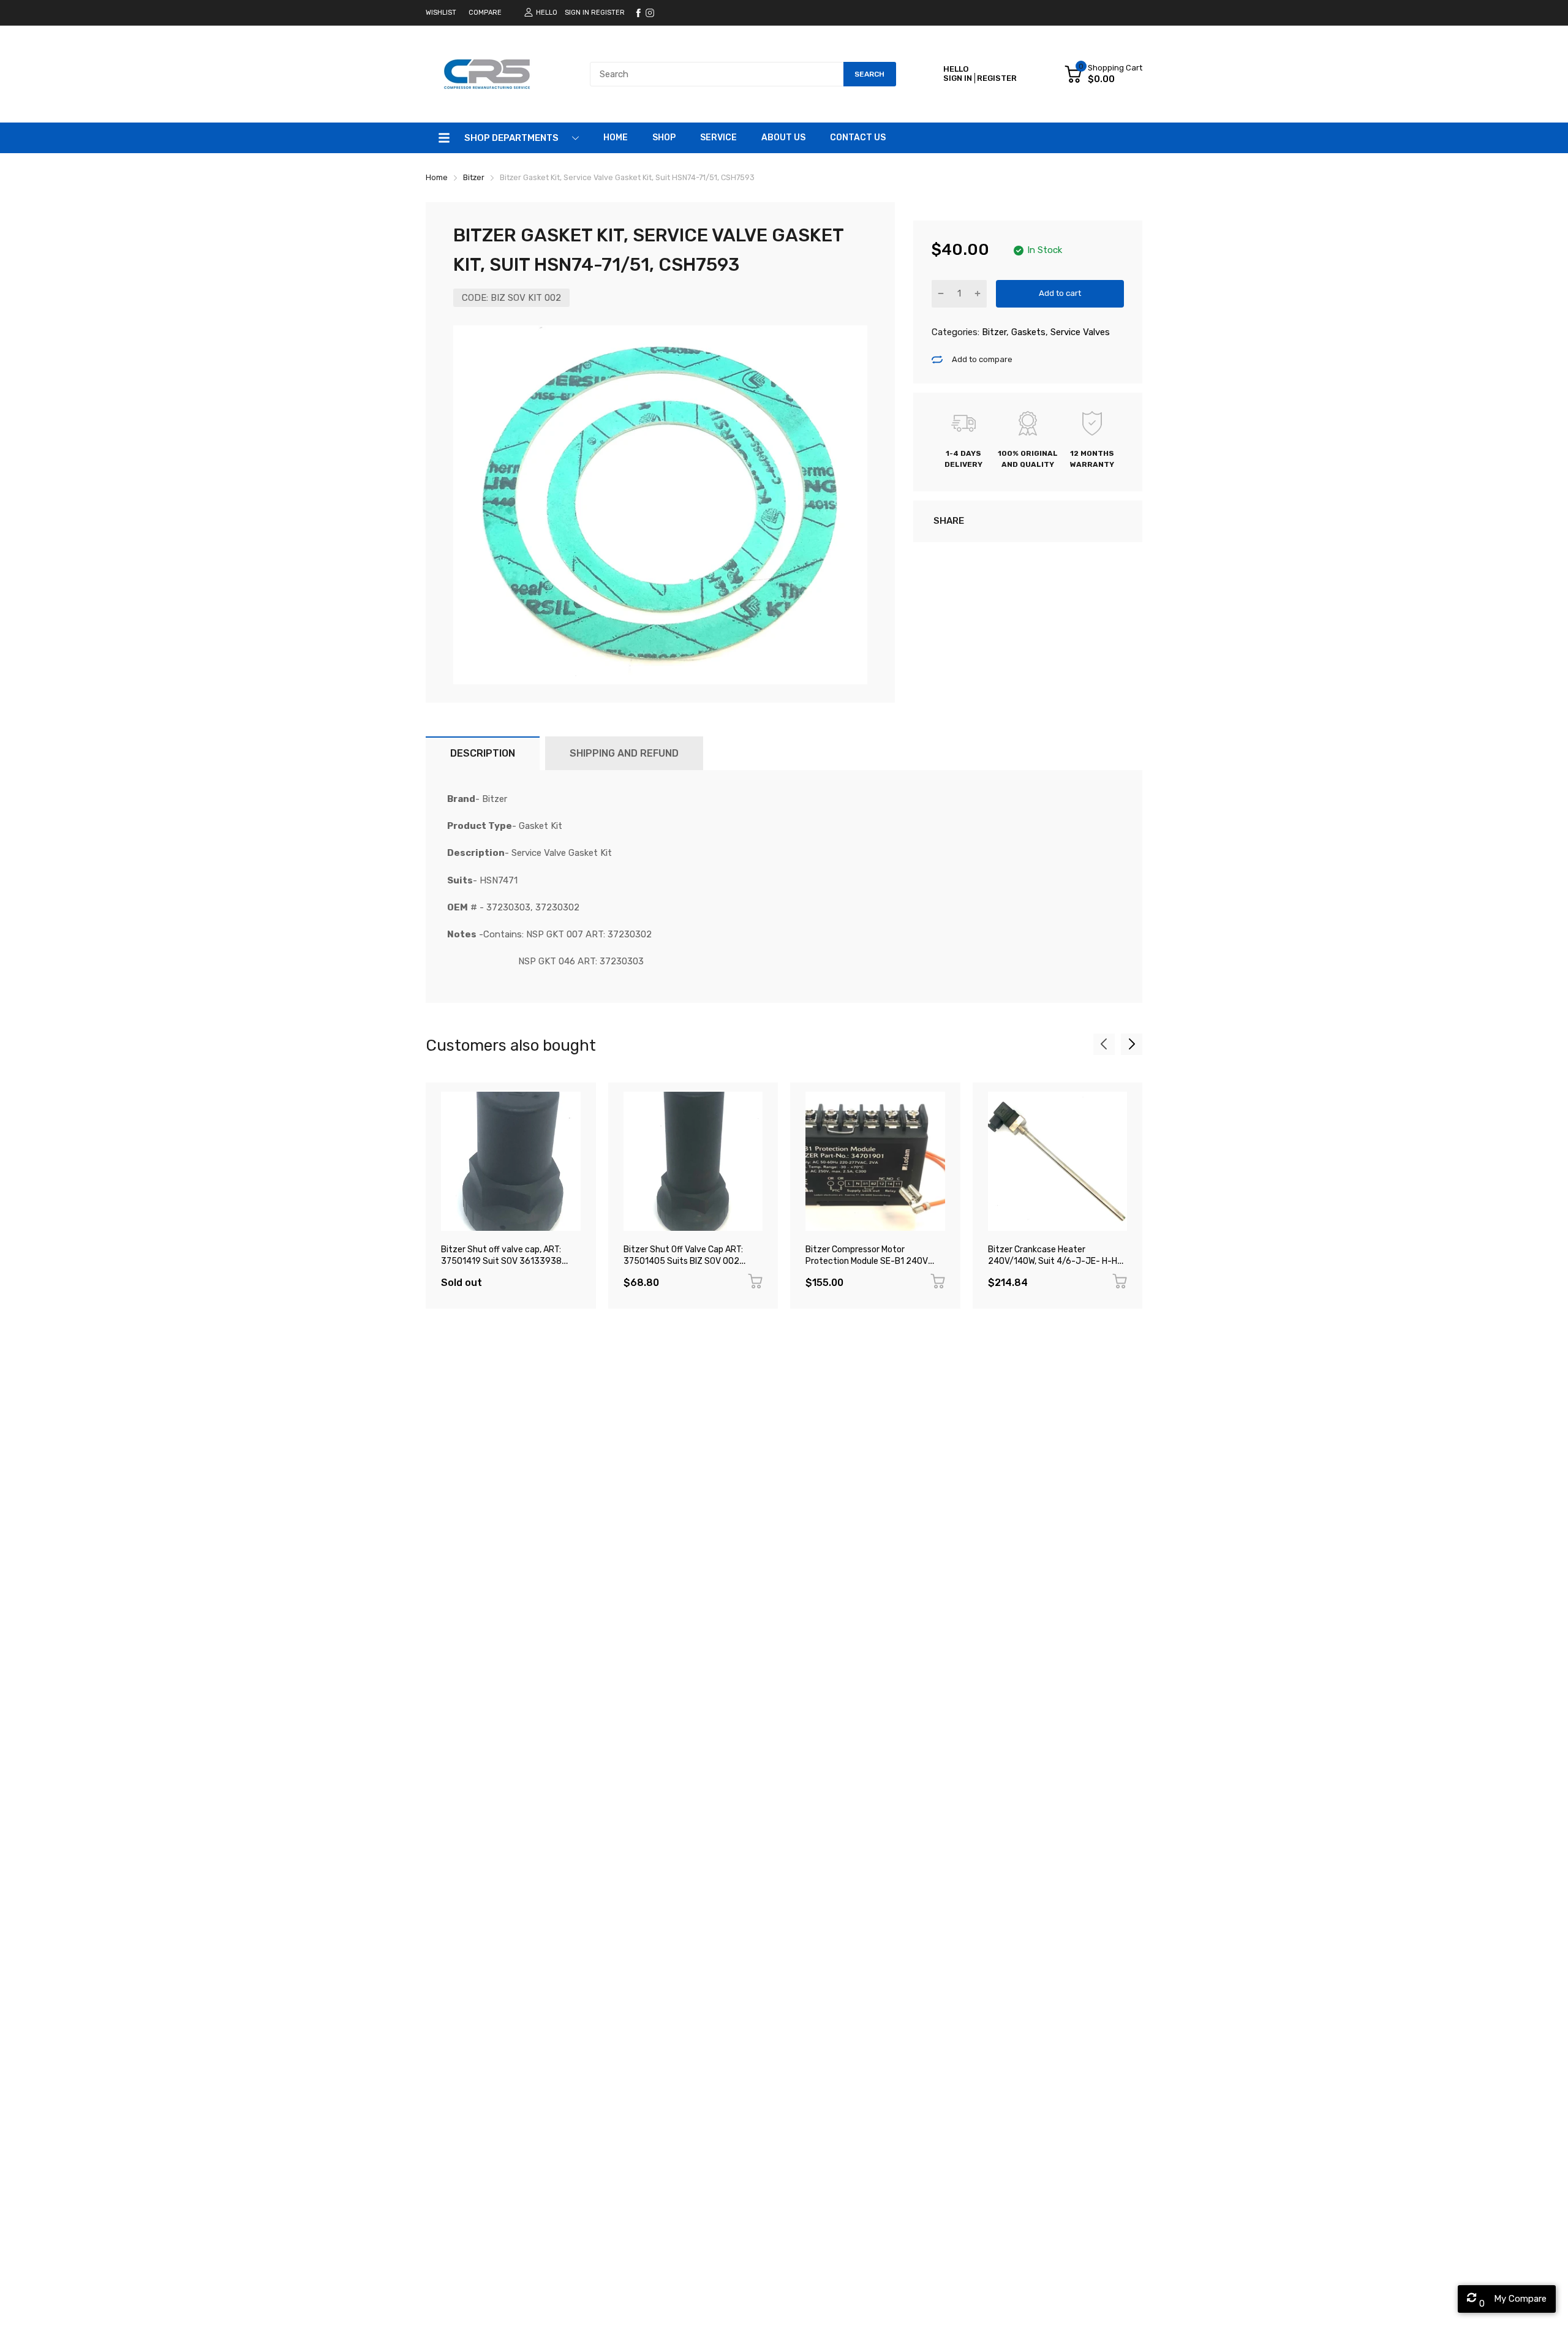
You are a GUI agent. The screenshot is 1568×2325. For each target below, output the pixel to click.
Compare (485, 13)
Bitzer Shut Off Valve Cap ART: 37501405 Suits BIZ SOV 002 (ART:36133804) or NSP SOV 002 (689, 1261)
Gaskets (1027, 332)
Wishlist (441, 13)
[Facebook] (638, 13)
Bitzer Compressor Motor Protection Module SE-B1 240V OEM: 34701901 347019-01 (867, 1261)
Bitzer (993, 332)
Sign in (577, 13)
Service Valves (1079, 332)
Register (608, 13)
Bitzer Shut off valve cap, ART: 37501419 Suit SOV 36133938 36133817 (501, 1261)
